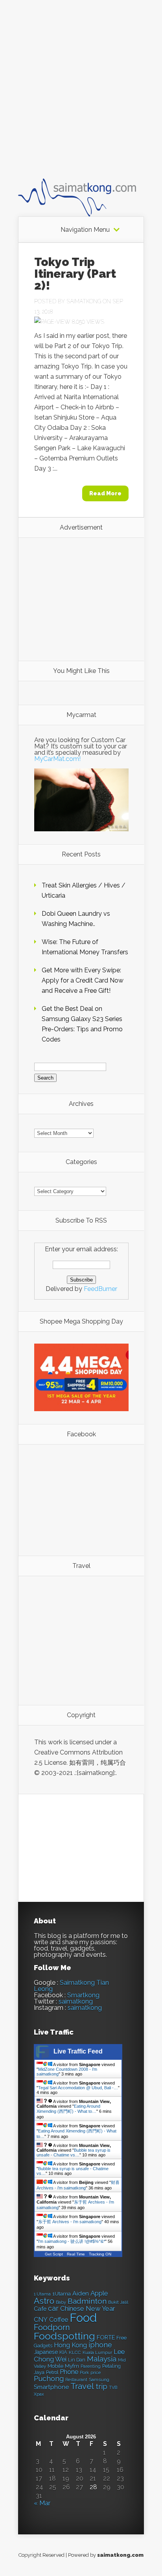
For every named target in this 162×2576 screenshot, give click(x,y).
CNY (41, 2320)
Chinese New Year (88, 2308)
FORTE (106, 2338)
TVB (113, 2388)
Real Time (76, 2254)
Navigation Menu (85, 230)
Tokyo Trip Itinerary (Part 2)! (75, 274)
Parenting (91, 2366)
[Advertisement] (81, 96)
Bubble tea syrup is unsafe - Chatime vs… (74, 2152)
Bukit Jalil (118, 2302)
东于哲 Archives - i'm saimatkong (70, 2222)
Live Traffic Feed (78, 2051)
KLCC (75, 2352)
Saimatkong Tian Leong (71, 1986)
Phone (69, 2372)
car (53, 2308)
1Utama (62, 2294)
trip (101, 2386)
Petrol (52, 2372)
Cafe (40, 2309)
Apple (99, 2293)
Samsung (99, 2380)
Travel (82, 2386)
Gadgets (43, 2346)
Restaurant (76, 2380)
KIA (63, 2352)
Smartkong (83, 1995)
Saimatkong (84, 301)
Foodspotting (64, 2336)
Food (83, 2318)
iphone (100, 2345)
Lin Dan (77, 2360)
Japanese (46, 2352)
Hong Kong (70, 2345)
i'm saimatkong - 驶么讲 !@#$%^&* (72, 2241)
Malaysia (102, 2359)
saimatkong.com (120, 2555)
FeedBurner (100, 1289)
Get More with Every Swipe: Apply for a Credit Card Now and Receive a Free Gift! (83, 980)
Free (121, 2338)
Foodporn (52, 2327)
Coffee (59, 2320)
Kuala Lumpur (97, 2352)
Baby (61, 2302)
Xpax (39, 2394)
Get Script (54, 2254)
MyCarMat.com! (57, 759)
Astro (44, 2301)
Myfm (72, 2366)
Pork (84, 2373)
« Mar (42, 2503)
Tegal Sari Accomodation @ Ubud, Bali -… (78, 2088)
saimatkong (76, 2001)
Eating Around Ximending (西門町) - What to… (68, 2109)
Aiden (81, 2293)
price (96, 2373)
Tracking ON (100, 2254)
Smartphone (51, 2387)
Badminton (87, 2301)
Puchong (49, 2379)
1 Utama (42, 2294)
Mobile (55, 2366)
